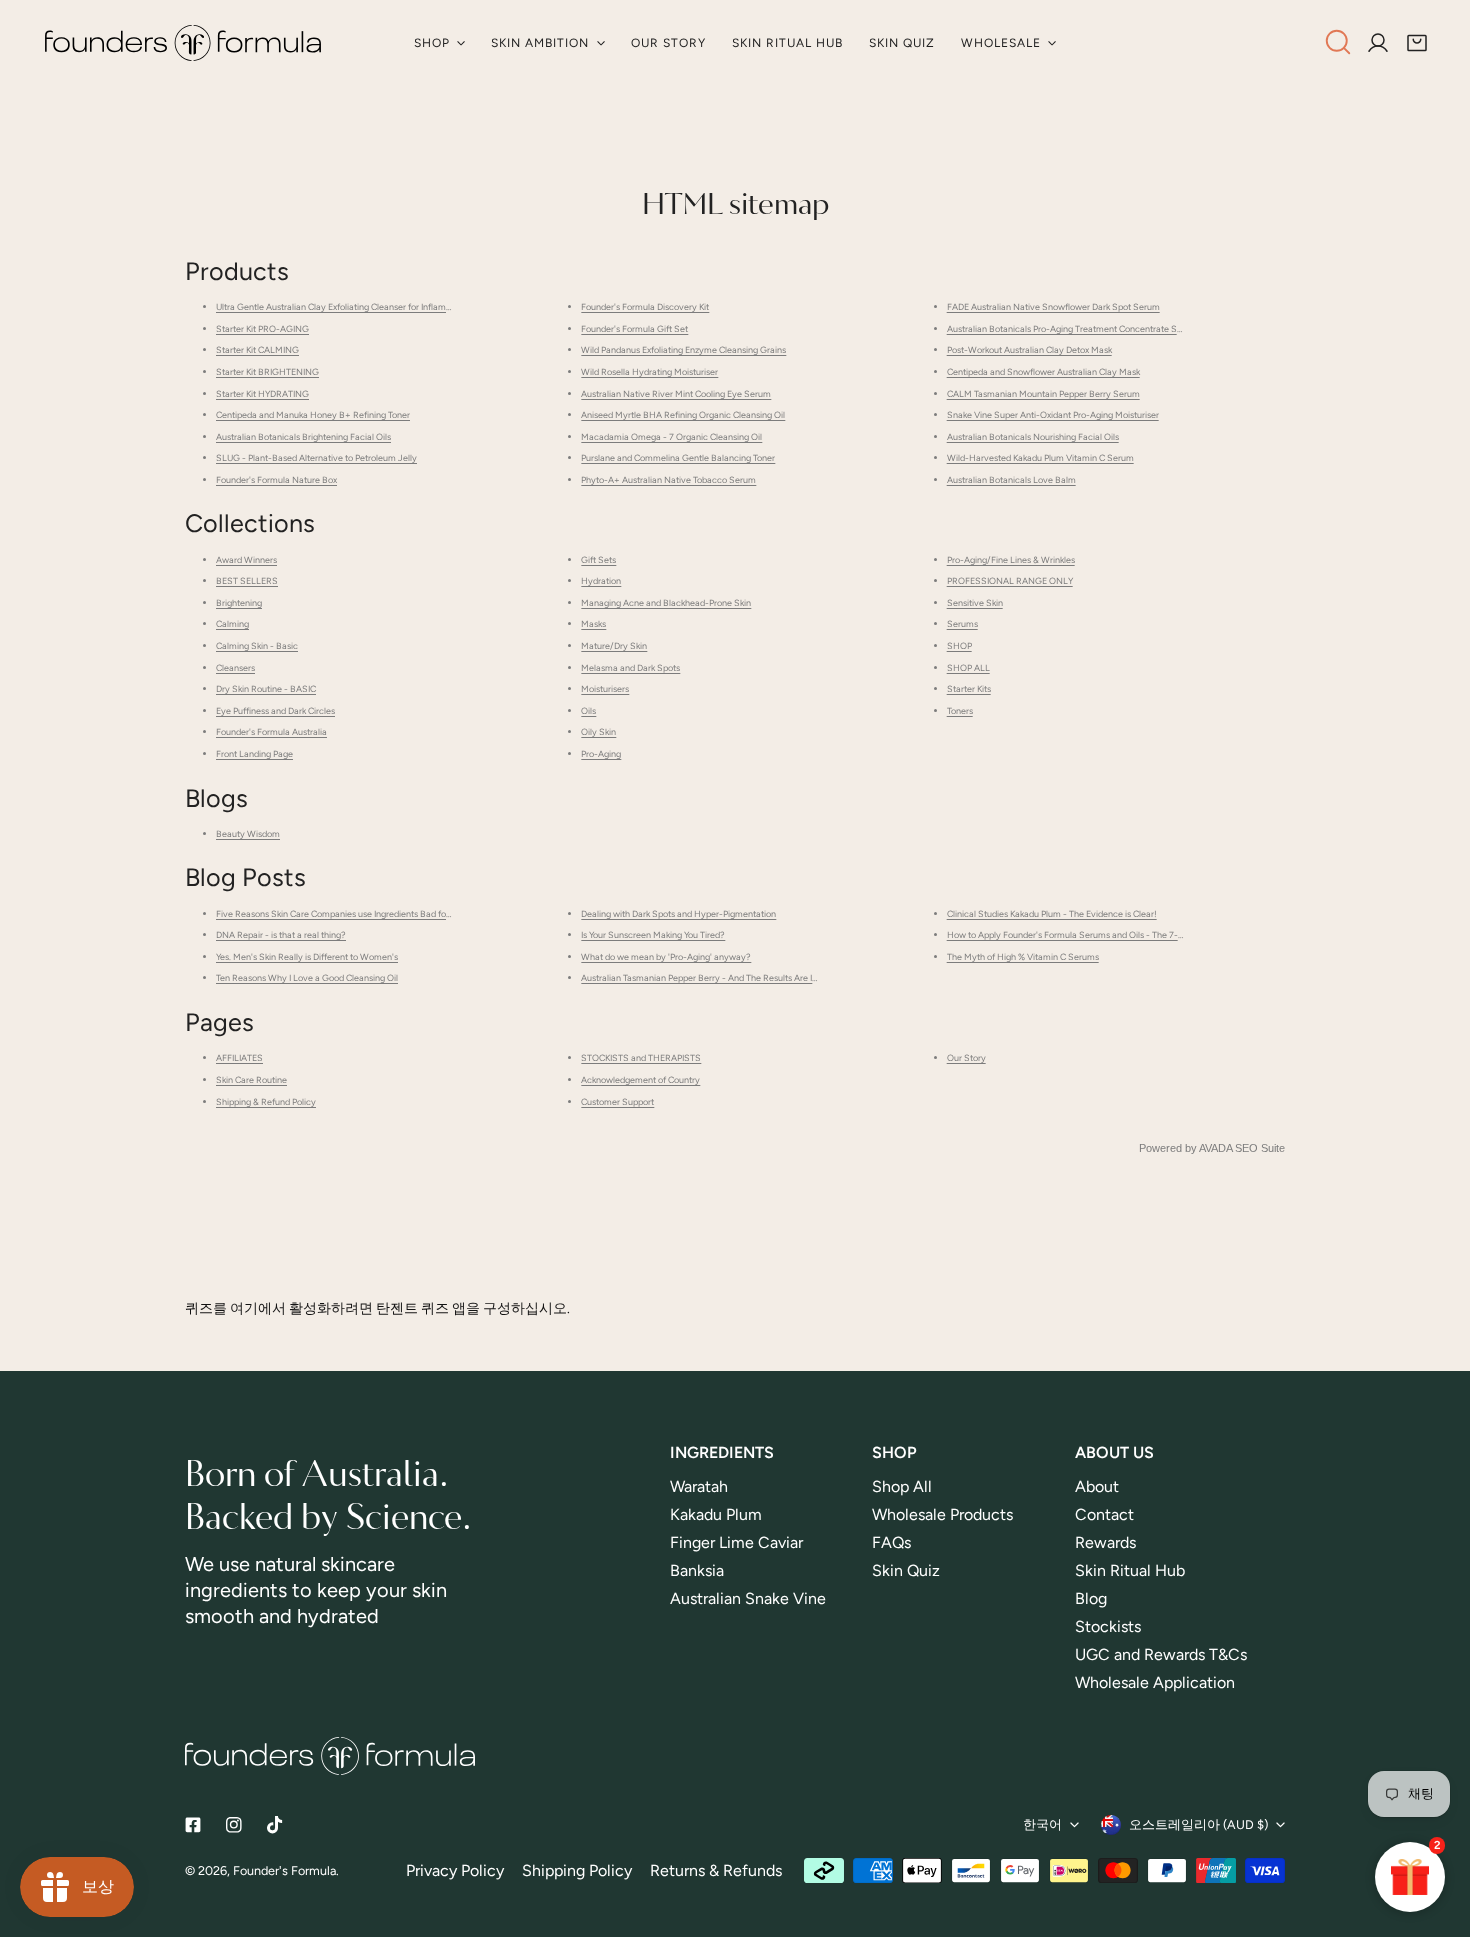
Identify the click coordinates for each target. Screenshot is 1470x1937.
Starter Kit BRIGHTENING (267, 371)
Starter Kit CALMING (257, 349)
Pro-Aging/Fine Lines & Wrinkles (1011, 559)
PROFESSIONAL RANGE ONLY (1010, 580)
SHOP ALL (968, 667)
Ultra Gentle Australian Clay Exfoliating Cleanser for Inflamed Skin (345, 306)
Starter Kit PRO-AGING (262, 328)
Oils (588, 710)
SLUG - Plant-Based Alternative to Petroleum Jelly (316, 457)
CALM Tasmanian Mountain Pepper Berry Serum (1043, 393)
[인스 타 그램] (234, 1825)
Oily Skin (598, 731)
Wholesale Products (942, 1514)
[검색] (1338, 42)
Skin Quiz (906, 1570)
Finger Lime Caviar (736, 1542)
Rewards (1105, 1542)
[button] (1417, 43)
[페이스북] (192, 1825)
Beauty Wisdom (248, 833)
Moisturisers (605, 688)
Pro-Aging (601, 753)
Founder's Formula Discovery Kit (645, 306)
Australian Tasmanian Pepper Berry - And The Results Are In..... (704, 977)
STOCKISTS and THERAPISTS (641, 1057)
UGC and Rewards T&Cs (1161, 1654)
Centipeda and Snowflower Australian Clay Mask (1043, 371)
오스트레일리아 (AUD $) (1198, 1824)
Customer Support (617, 1101)
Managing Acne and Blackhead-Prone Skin (666, 602)
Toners (960, 710)
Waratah (699, 1486)
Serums (962, 623)
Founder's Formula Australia (271, 731)
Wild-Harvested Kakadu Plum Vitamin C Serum (1040, 457)
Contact (1104, 1514)
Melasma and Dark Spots (630, 667)
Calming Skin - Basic (257, 645)
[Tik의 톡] (275, 1825)
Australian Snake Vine (750, 1598)
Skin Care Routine (251, 1079)
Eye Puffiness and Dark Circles (275, 710)
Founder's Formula (284, 1870)
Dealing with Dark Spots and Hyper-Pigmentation (678, 913)
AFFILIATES (239, 1057)
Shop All (902, 1486)
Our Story (966, 1057)
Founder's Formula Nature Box (276, 479)
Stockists (1108, 1626)
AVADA (1215, 1148)
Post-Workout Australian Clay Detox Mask (1029, 349)
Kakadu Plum (716, 1514)
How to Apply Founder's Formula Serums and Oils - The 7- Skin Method (1088, 934)
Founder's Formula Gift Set (634, 328)
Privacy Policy (455, 1870)
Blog (1091, 1598)
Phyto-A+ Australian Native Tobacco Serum (668, 479)
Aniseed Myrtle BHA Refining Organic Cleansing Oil (683, 414)
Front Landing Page (254, 753)
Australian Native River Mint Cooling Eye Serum (676, 393)
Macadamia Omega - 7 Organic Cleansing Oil (671, 436)
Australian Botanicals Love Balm (1011, 479)
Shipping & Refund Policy (266, 1101)
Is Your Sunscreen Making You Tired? (653, 934)
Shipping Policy (577, 1870)
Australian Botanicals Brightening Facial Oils (303, 436)
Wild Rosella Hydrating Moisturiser (649, 371)
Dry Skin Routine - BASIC (266, 688)
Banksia (697, 1570)
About (1097, 1486)
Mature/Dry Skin (614, 645)
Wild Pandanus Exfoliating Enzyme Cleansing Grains (683, 349)
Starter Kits (969, 688)
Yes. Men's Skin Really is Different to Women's (307, 956)
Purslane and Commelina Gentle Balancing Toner (678, 457)
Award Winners (246, 559)
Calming (232, 623)
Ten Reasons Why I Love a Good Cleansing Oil (307, 977)
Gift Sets (598, 559)
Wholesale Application (1155, 1682)
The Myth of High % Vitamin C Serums (1023, 956)
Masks (593, 623)
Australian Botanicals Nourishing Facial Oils (1033, 436)
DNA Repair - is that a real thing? (281, 934)
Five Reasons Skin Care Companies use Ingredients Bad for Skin (342, 913)
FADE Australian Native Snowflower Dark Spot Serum (1053, 306)
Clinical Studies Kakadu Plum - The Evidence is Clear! (1052, 913)
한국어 (1042, 1824)
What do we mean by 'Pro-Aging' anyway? (666, 956)
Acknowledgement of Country (640, 1079)
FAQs (891, 1542)
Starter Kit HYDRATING (262, 393)
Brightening (239, 602)
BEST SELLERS (247, 580)
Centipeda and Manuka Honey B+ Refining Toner (313, 414)
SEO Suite (1260, 1148)
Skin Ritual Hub (1130, 1570)
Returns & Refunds (716, 1870)
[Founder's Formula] (183, 43)
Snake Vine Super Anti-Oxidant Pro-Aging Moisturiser (1053, 414)
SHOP (959, 645)
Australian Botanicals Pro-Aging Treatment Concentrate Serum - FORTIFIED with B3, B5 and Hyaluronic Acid (1163, 328)
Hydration (601, 580)
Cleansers (235, 667)
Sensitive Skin (975, 602)
